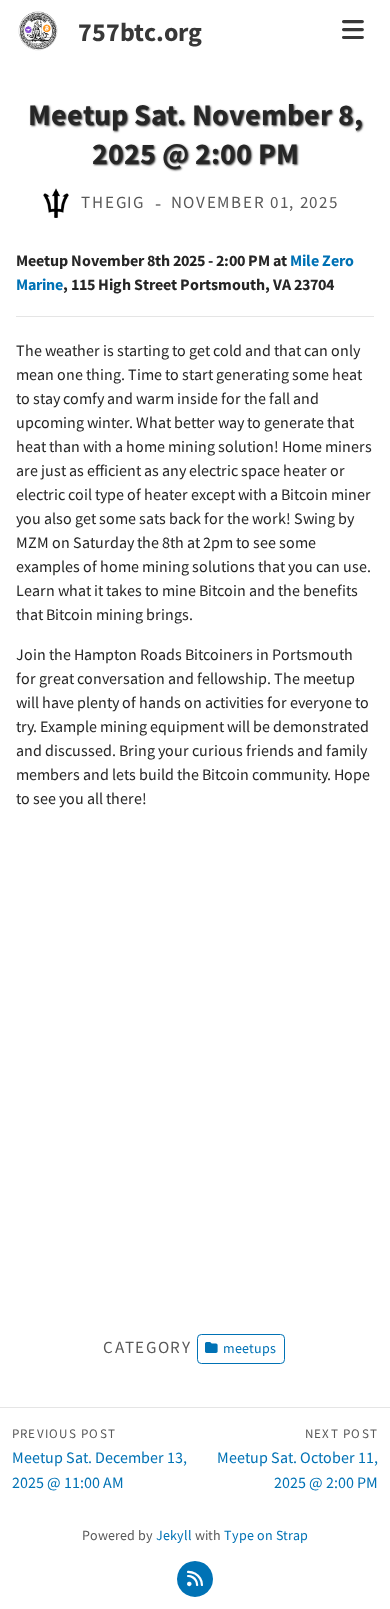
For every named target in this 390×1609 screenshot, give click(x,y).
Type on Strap (266, 1535)
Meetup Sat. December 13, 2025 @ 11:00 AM (99, 1458)
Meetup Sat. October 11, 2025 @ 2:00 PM (297, 1458)
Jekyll (174, 1535)
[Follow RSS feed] (195, 1578)
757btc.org (140, 31)
